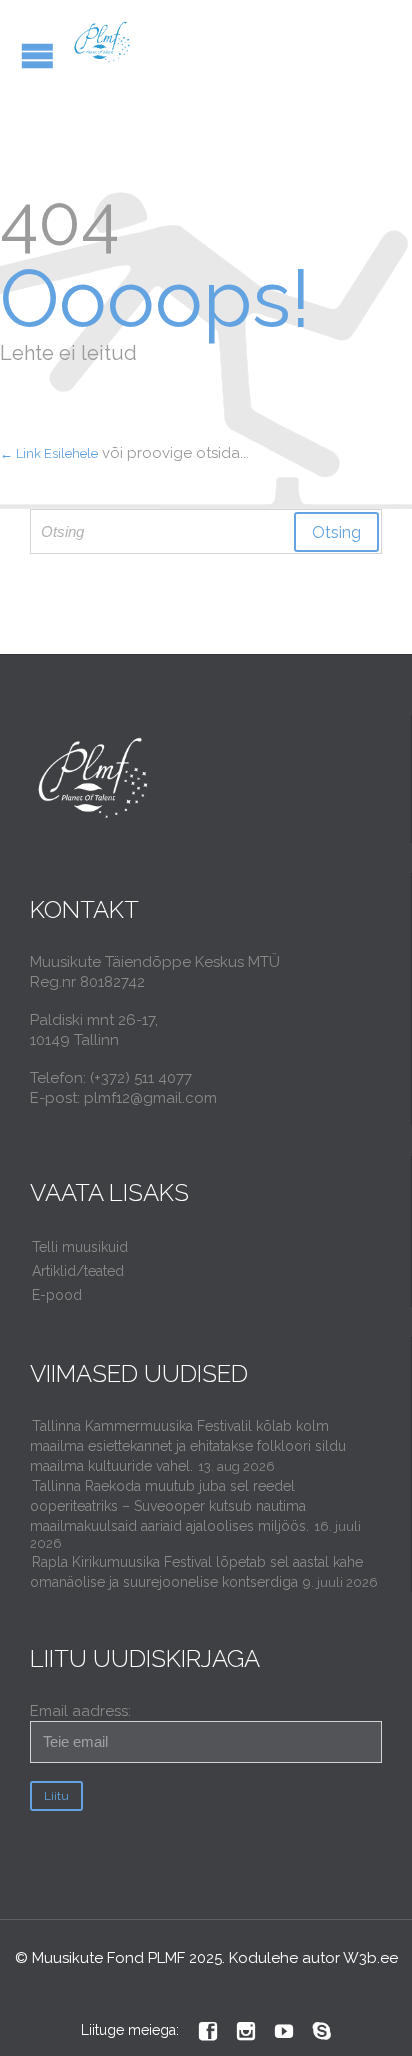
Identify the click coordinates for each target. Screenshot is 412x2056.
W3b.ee (370, 1958)
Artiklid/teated (78, 1271)
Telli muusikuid (80, 1247)
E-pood (57, 1295)
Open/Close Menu (37, 55)
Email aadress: (80, 1711)
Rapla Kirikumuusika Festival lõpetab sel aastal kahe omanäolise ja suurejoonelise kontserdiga (196, 1572)
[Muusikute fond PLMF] (102, 42)
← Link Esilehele (49, 453)
